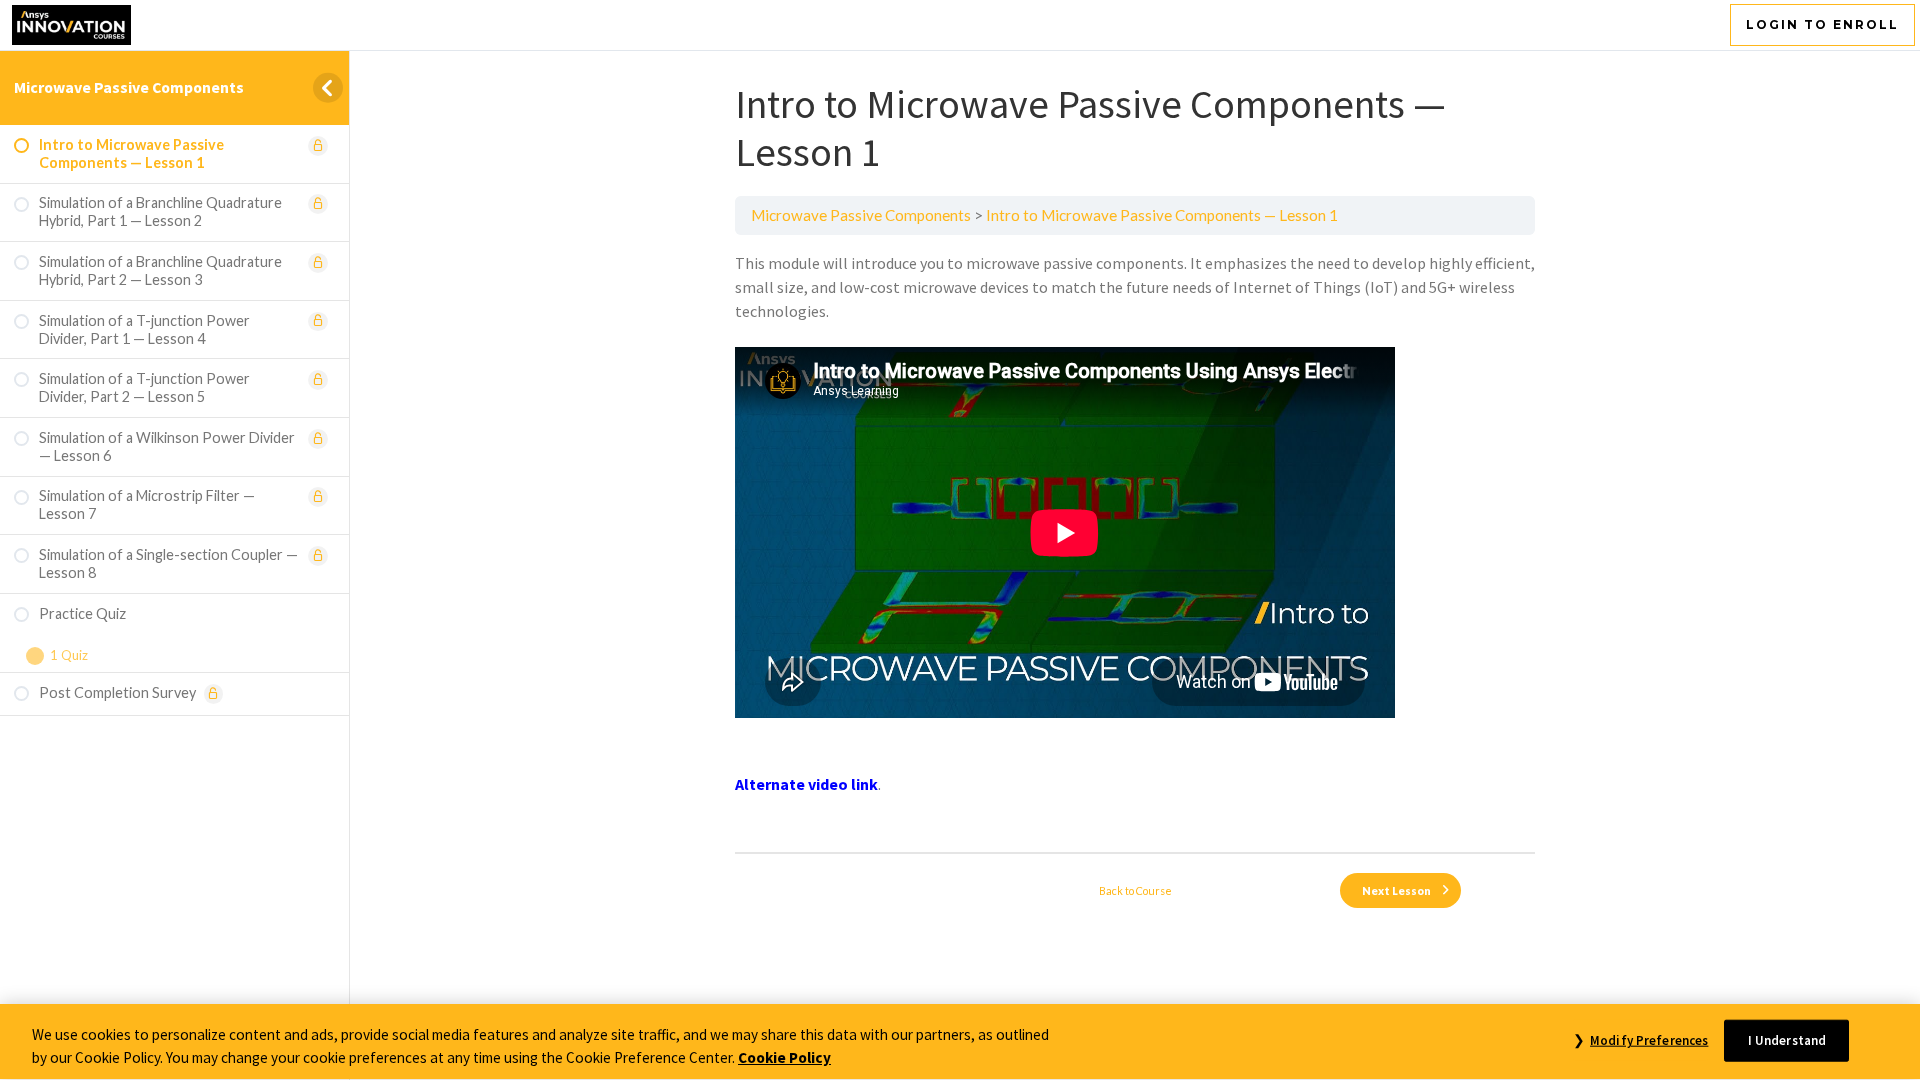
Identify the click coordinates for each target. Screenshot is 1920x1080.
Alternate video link (806, 784)
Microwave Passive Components (129, 87)
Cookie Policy (784, 1057)
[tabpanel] (1135, 543)
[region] (960, 1042)
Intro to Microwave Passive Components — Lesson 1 (1162, 215)
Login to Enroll (1822, 24)
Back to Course (1135, 890)
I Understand (1787, 1040)
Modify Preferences (1649, 1040)
